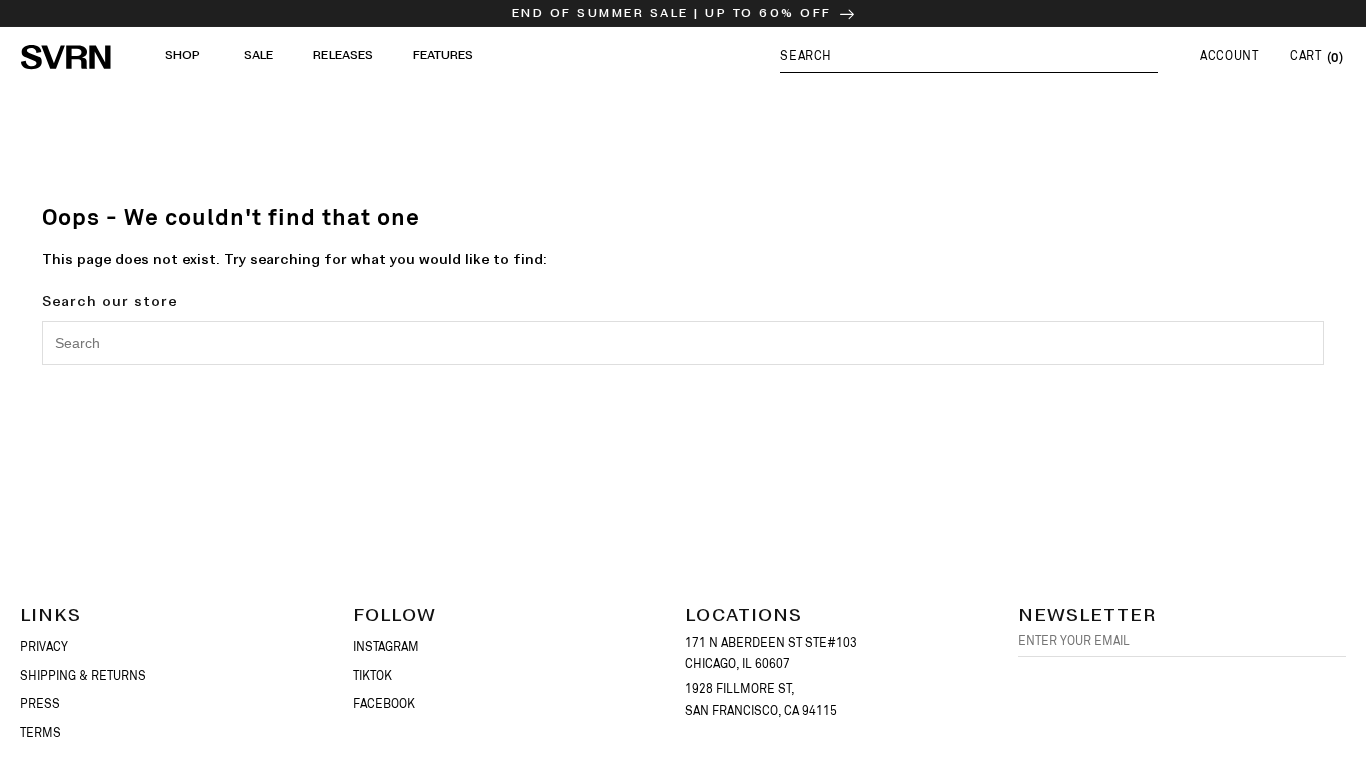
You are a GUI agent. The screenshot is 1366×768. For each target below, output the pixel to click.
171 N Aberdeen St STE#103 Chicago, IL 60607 (771, 654)
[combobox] (683, 343)
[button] (969, 55)
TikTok (372, 676)
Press (40, 704)
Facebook (384, 704)
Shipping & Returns (83, 676)
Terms (40, 733)
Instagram (386, 647)
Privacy (44, 647)
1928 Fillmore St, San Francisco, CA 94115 (761, 700)
